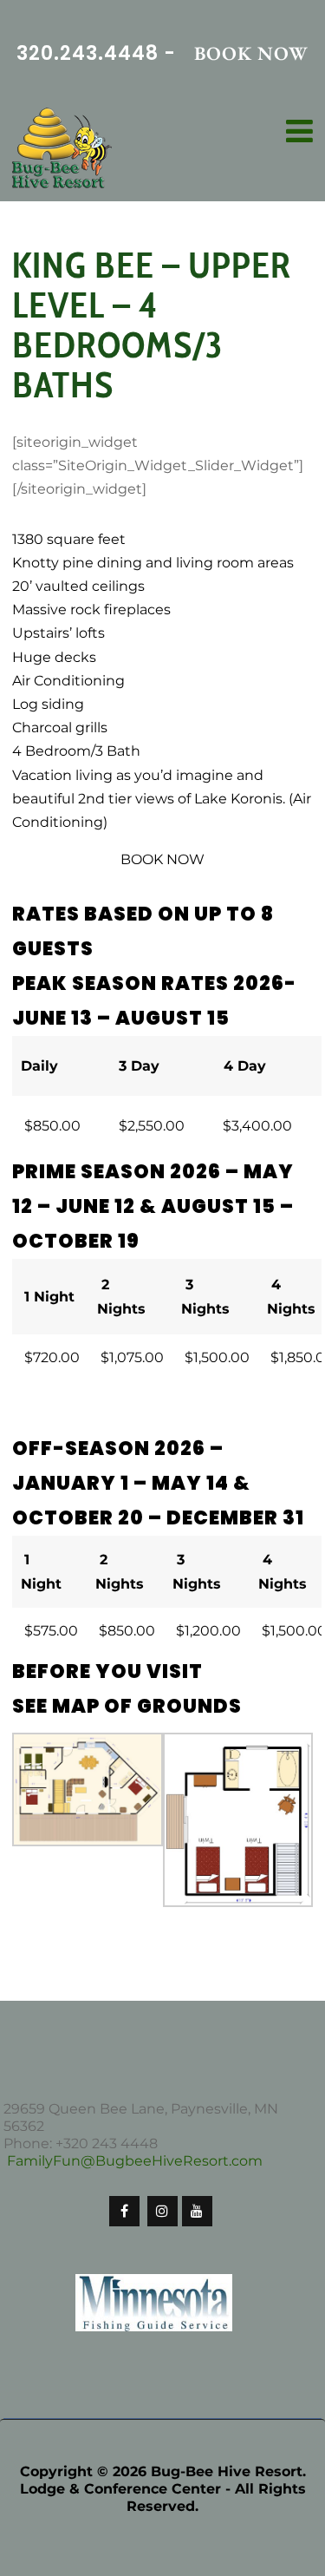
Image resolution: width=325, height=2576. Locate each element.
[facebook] (124, 2211)
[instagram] (162, 2211)
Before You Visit (107, 1671)
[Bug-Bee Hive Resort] (62, 150)
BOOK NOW (251, 53)
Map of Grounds (147, 1706)
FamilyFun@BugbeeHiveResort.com (135, 2161)
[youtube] (197, 2211)
